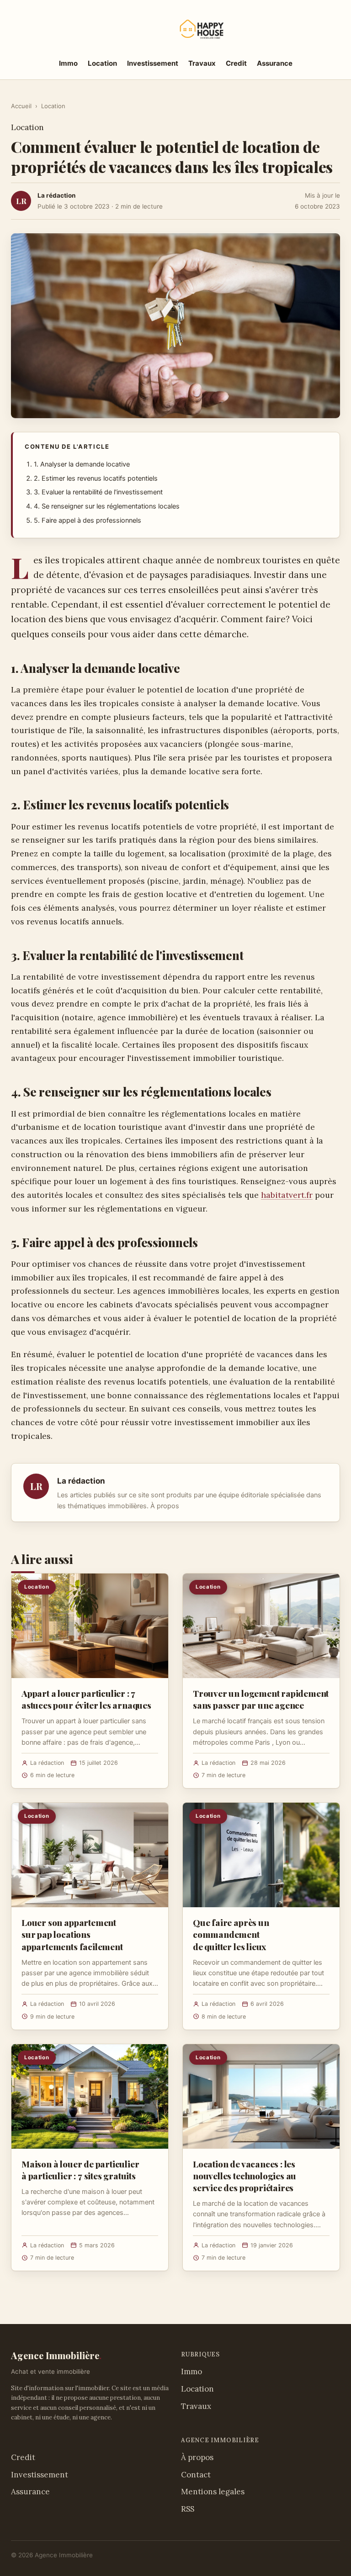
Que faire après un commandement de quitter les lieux (231, 1934)
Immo (68, 63)
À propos (165, 1506)
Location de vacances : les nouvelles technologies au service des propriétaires (245, 2176)
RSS (188, 2509)
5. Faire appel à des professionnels (88, 520)
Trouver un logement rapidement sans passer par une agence (261, 1699)
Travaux (202, 63)
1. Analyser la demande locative (82, 464)
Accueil (21, 106)
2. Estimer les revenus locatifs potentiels (96, 478)
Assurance (275, 63)
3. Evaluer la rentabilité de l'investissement (98, 492)
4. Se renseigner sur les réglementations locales (107, 506)
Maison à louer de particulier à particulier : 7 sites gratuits (80, 2170)
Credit (236, 63)
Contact (196, 2475)
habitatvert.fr (287, 1195)
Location (102, 63)
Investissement (153, 63)
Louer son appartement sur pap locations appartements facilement (72, 1934)
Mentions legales (213, 2492)
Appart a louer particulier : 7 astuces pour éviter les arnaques (86, 1699)
